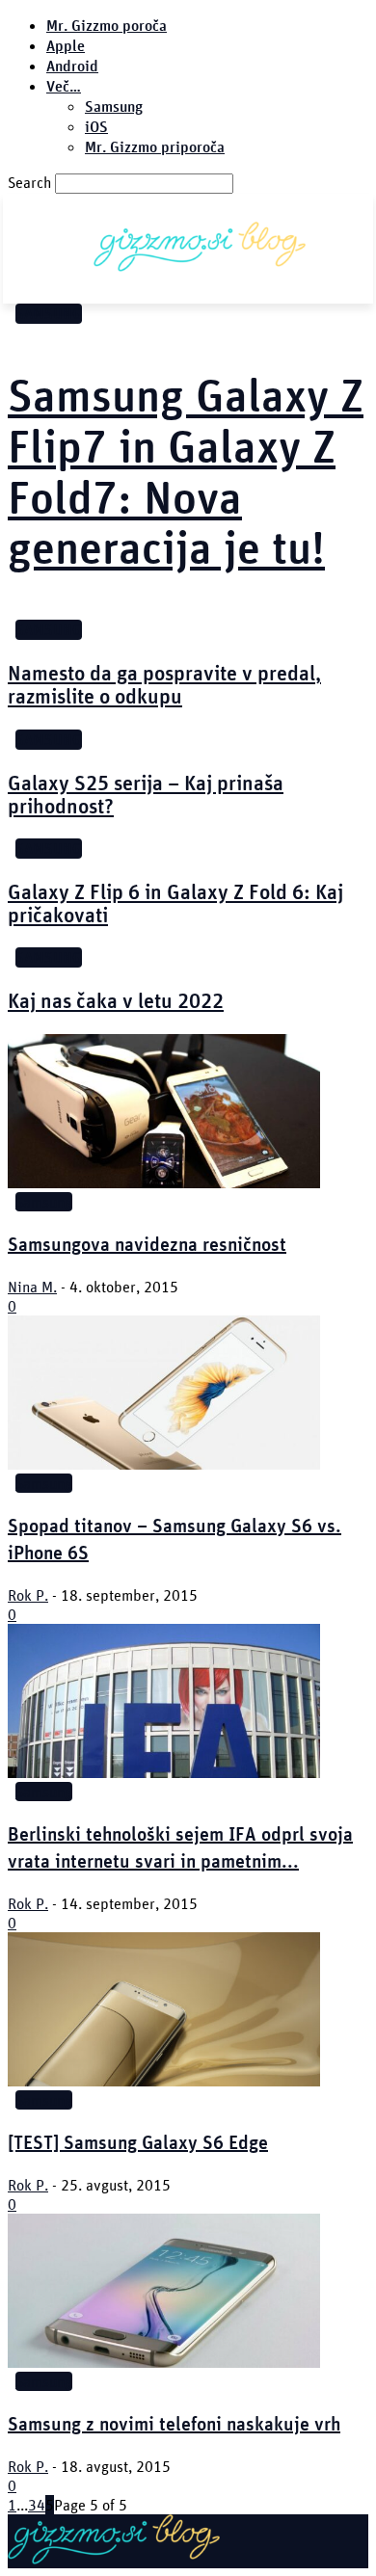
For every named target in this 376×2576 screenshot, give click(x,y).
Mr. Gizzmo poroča (107, 26)
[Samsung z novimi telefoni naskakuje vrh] (164, 2362)
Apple (66, 46)
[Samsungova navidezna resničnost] (164, 1182)
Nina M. (32, 1287)
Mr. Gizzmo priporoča (155, 147)
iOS (96, 127)
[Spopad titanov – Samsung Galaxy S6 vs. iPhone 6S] (164, 1464)
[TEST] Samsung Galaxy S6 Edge (138, 2142)
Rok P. (28, 1595)
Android (72, 66)
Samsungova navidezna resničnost (147, 1244)
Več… (64, 86)
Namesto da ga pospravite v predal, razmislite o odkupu (164, 684)
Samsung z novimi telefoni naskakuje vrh (174, 2423)
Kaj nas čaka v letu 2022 (116, 1000)
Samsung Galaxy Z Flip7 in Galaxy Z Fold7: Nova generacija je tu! (186, 471)
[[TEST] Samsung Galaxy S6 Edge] (164, 2081)
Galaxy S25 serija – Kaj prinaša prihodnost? (146, 794)
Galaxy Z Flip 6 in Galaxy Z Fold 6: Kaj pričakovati (175, 903)
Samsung (114, 106)
